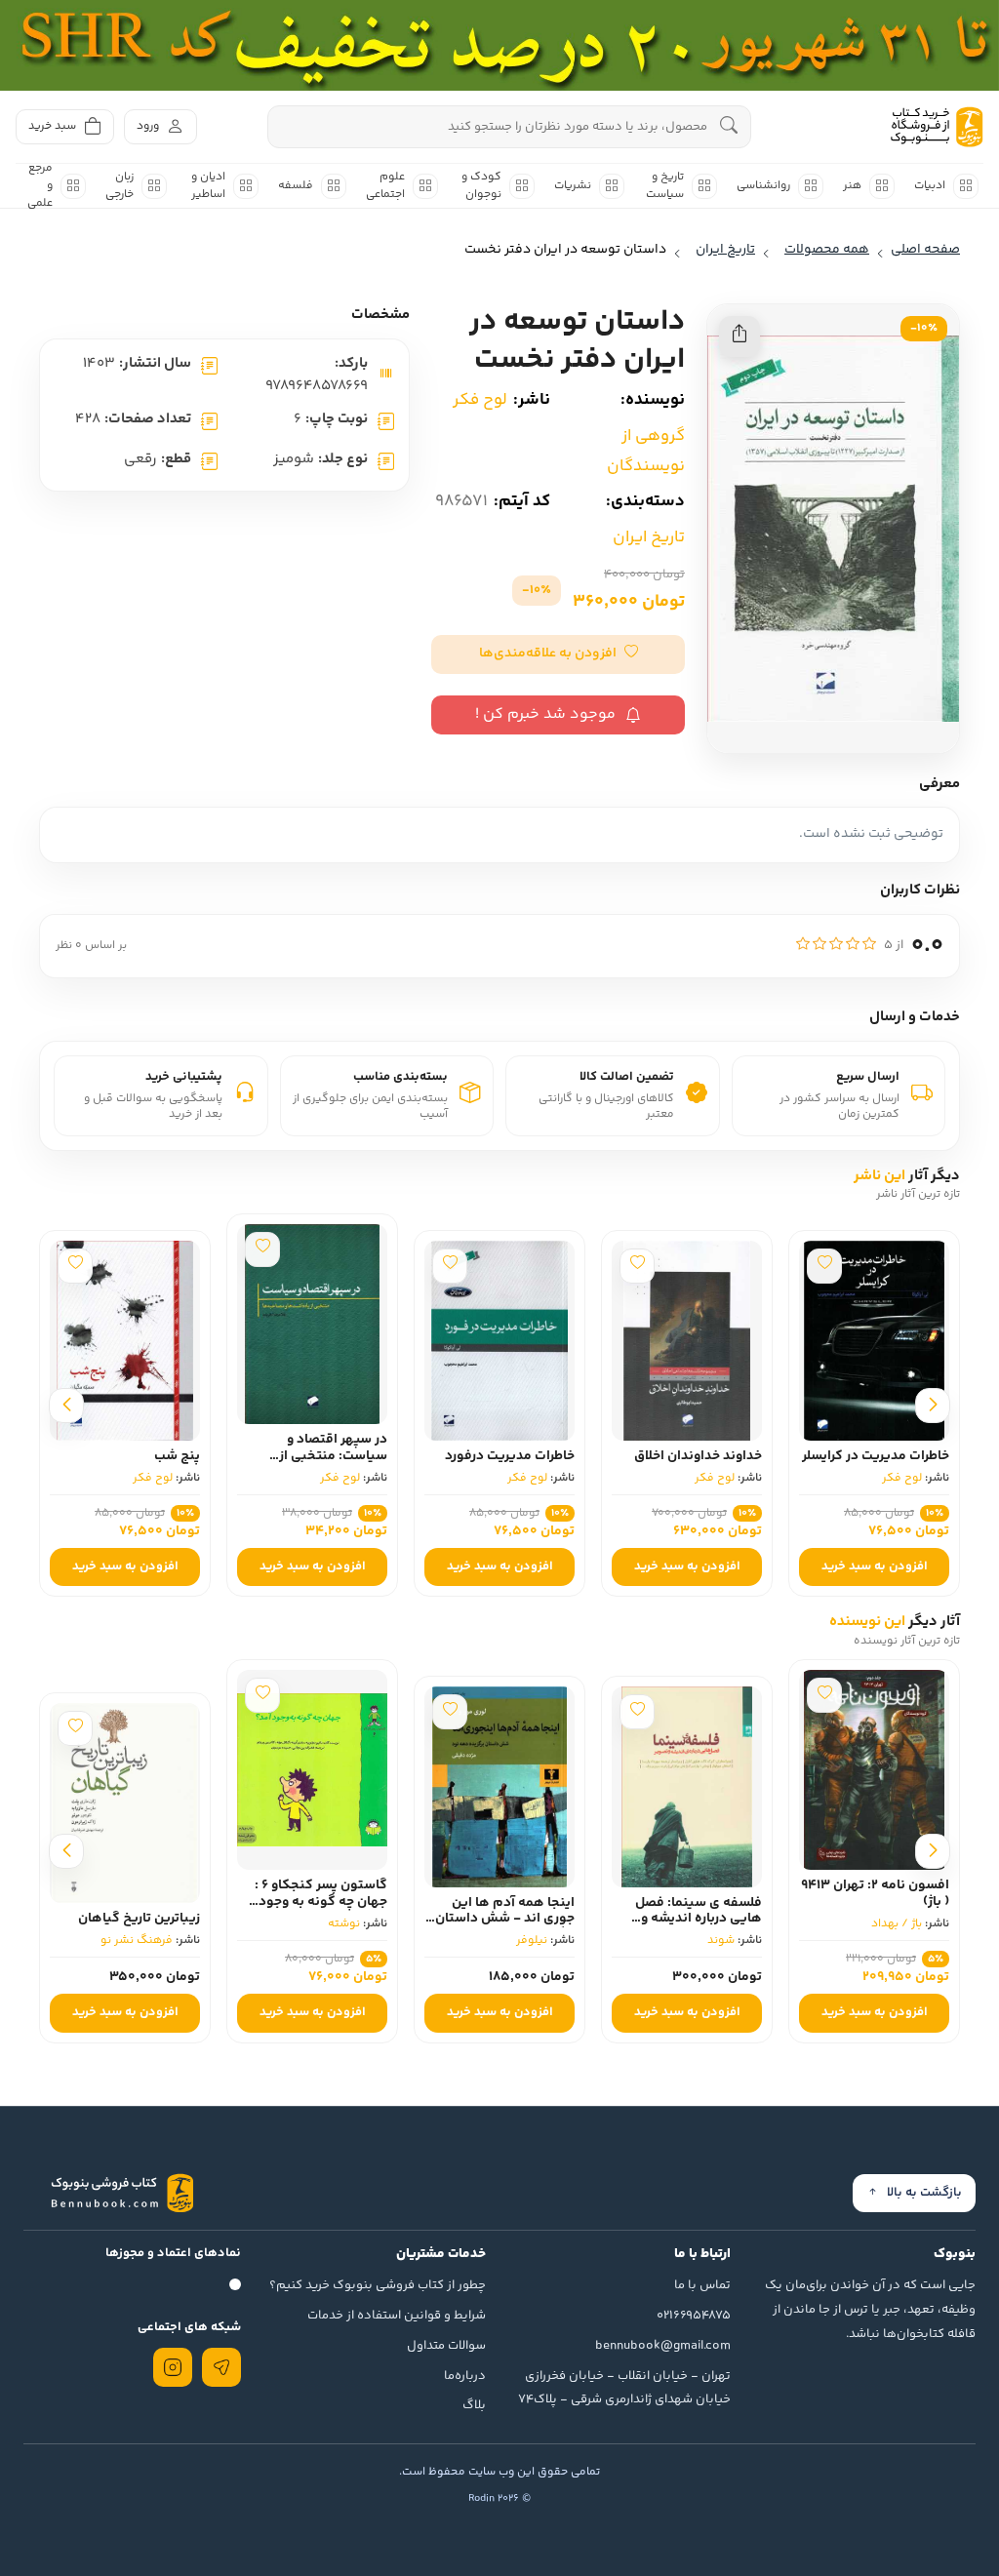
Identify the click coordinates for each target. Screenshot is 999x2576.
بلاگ (474, 2405)
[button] (558, 654)
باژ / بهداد (897, 1924)
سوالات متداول (446, 2346)
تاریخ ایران (649, 537)
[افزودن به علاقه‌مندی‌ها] (824, 1266)
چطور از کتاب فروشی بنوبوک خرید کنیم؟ (378, 2285)
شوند (721, 1941)
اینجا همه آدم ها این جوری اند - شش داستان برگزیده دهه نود (505, 1920)
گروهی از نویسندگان (646, 451)
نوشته (344, 1924)
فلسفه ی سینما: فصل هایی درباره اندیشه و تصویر (699, 1920)
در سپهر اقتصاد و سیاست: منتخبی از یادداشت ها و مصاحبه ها (315, 1456)
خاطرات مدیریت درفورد (510, 1456)
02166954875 (694, 2316)
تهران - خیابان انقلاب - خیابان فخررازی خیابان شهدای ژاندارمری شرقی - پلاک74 (624, 2388)
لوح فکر (480, 400)
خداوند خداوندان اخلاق (698, 1456)
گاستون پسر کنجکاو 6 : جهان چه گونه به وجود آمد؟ (321, 1902)
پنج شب (177, 1456)
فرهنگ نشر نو (137, 1941)
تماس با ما (702, 2285)
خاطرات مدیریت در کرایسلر (876, 1456)
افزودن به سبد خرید (875, 1566)
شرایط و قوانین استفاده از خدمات (397, 2316)
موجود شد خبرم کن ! (545, 714)
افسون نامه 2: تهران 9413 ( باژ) (875, 1894)
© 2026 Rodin (499, 2498)
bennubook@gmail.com (663, 2346)
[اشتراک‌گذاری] (739, 337)
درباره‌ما (465, 2376)
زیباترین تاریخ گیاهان (139, 1919)
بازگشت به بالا (924, 2193)
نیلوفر (532, 1941)
